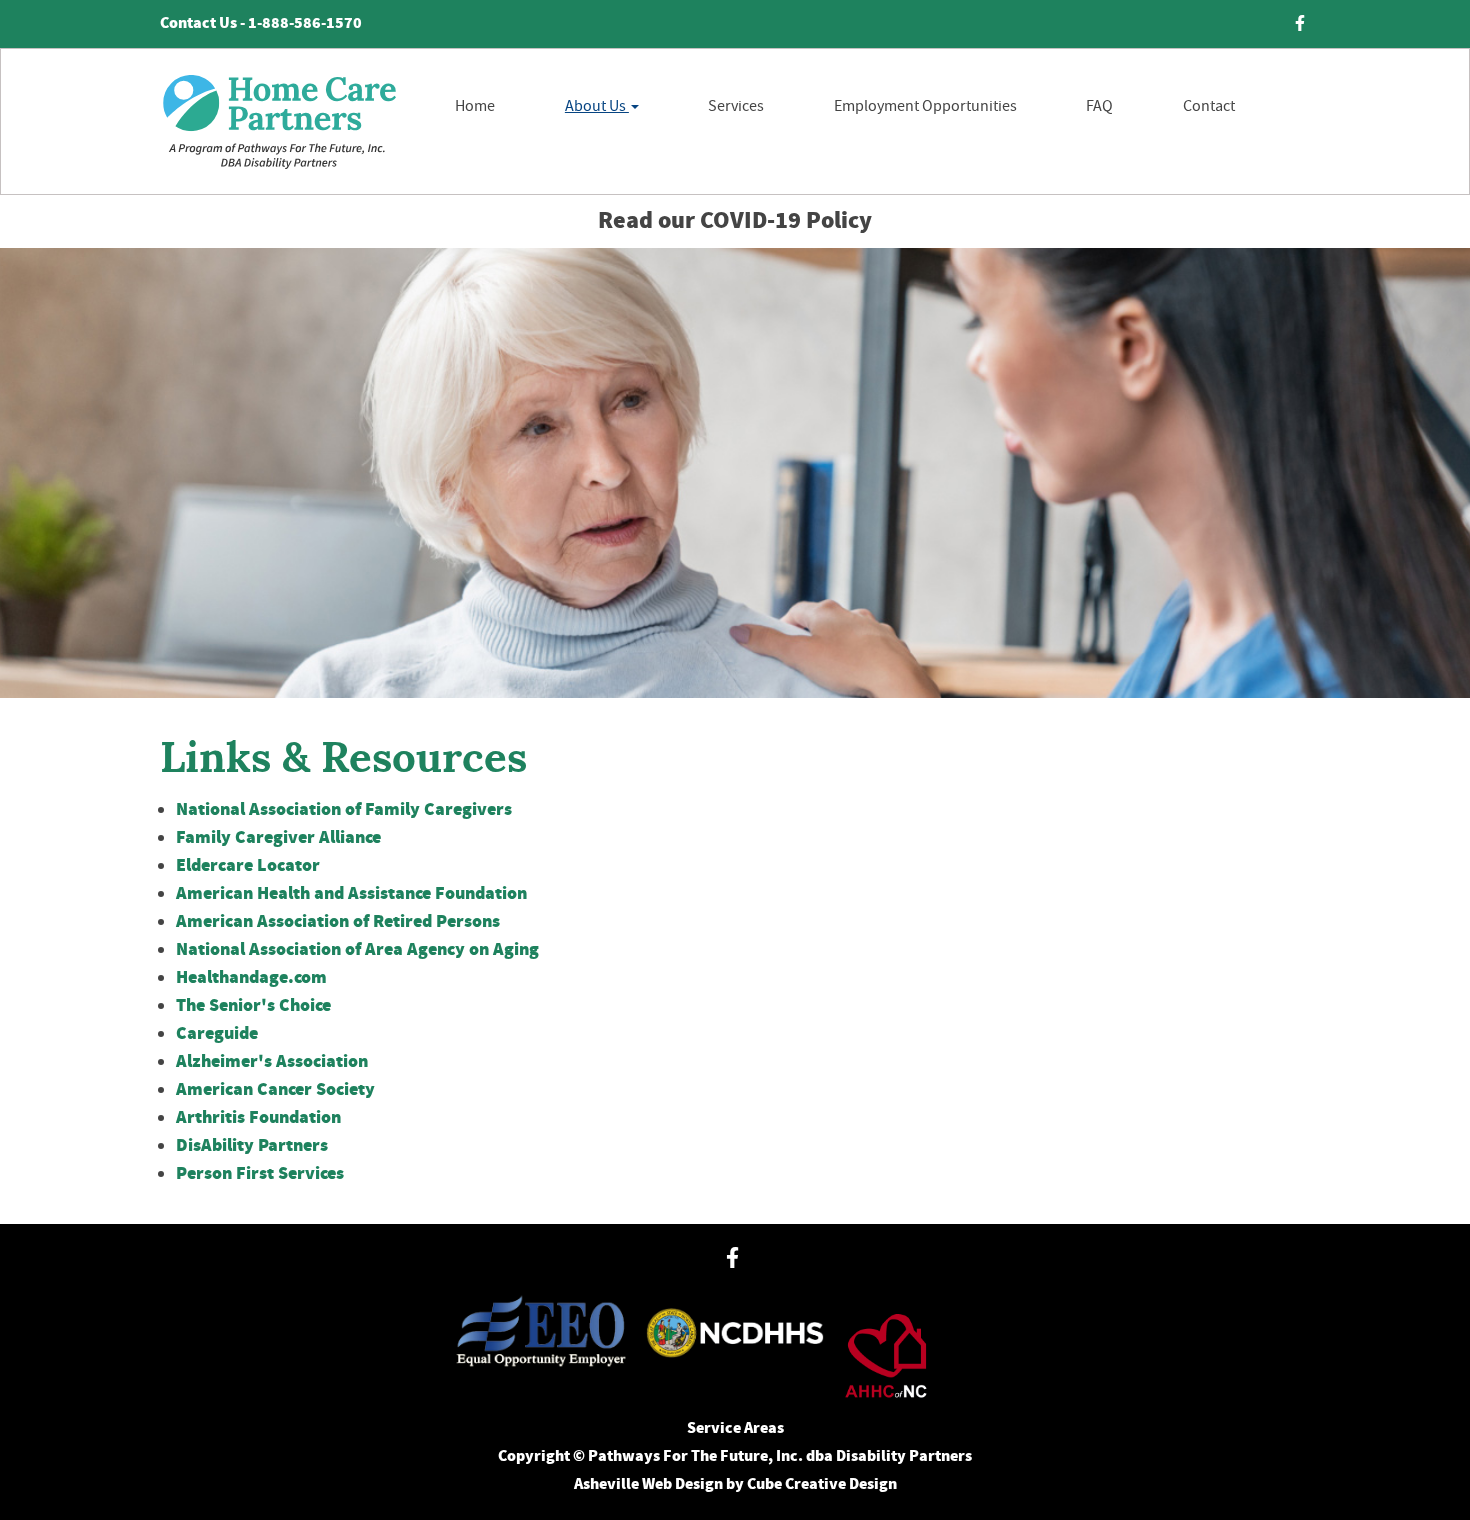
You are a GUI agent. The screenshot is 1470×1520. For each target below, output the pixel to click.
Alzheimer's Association (272, 1062)
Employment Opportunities (925, 106)
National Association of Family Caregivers (344, 810)
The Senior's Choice (253, 1006)
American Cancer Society (275, 1090)
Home (475, 106)
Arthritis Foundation (258, 1118)
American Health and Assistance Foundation (351, 894)
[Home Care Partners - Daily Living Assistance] (278, 121)
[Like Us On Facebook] (1300, 24)
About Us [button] (597, 106)
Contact (1209, 106)
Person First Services (260, 1174)
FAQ (1099, 106)
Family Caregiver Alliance (278, 838)
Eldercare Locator (248, 866)
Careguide (217, 1034)
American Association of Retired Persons (338, 922)
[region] (735, 473)
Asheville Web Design (648, 1484)
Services (736, 106)
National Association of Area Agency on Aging (357, 950)
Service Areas (735, 1428)
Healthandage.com (251, 978)
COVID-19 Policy (786, 221)
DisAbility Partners (252, 1146)
